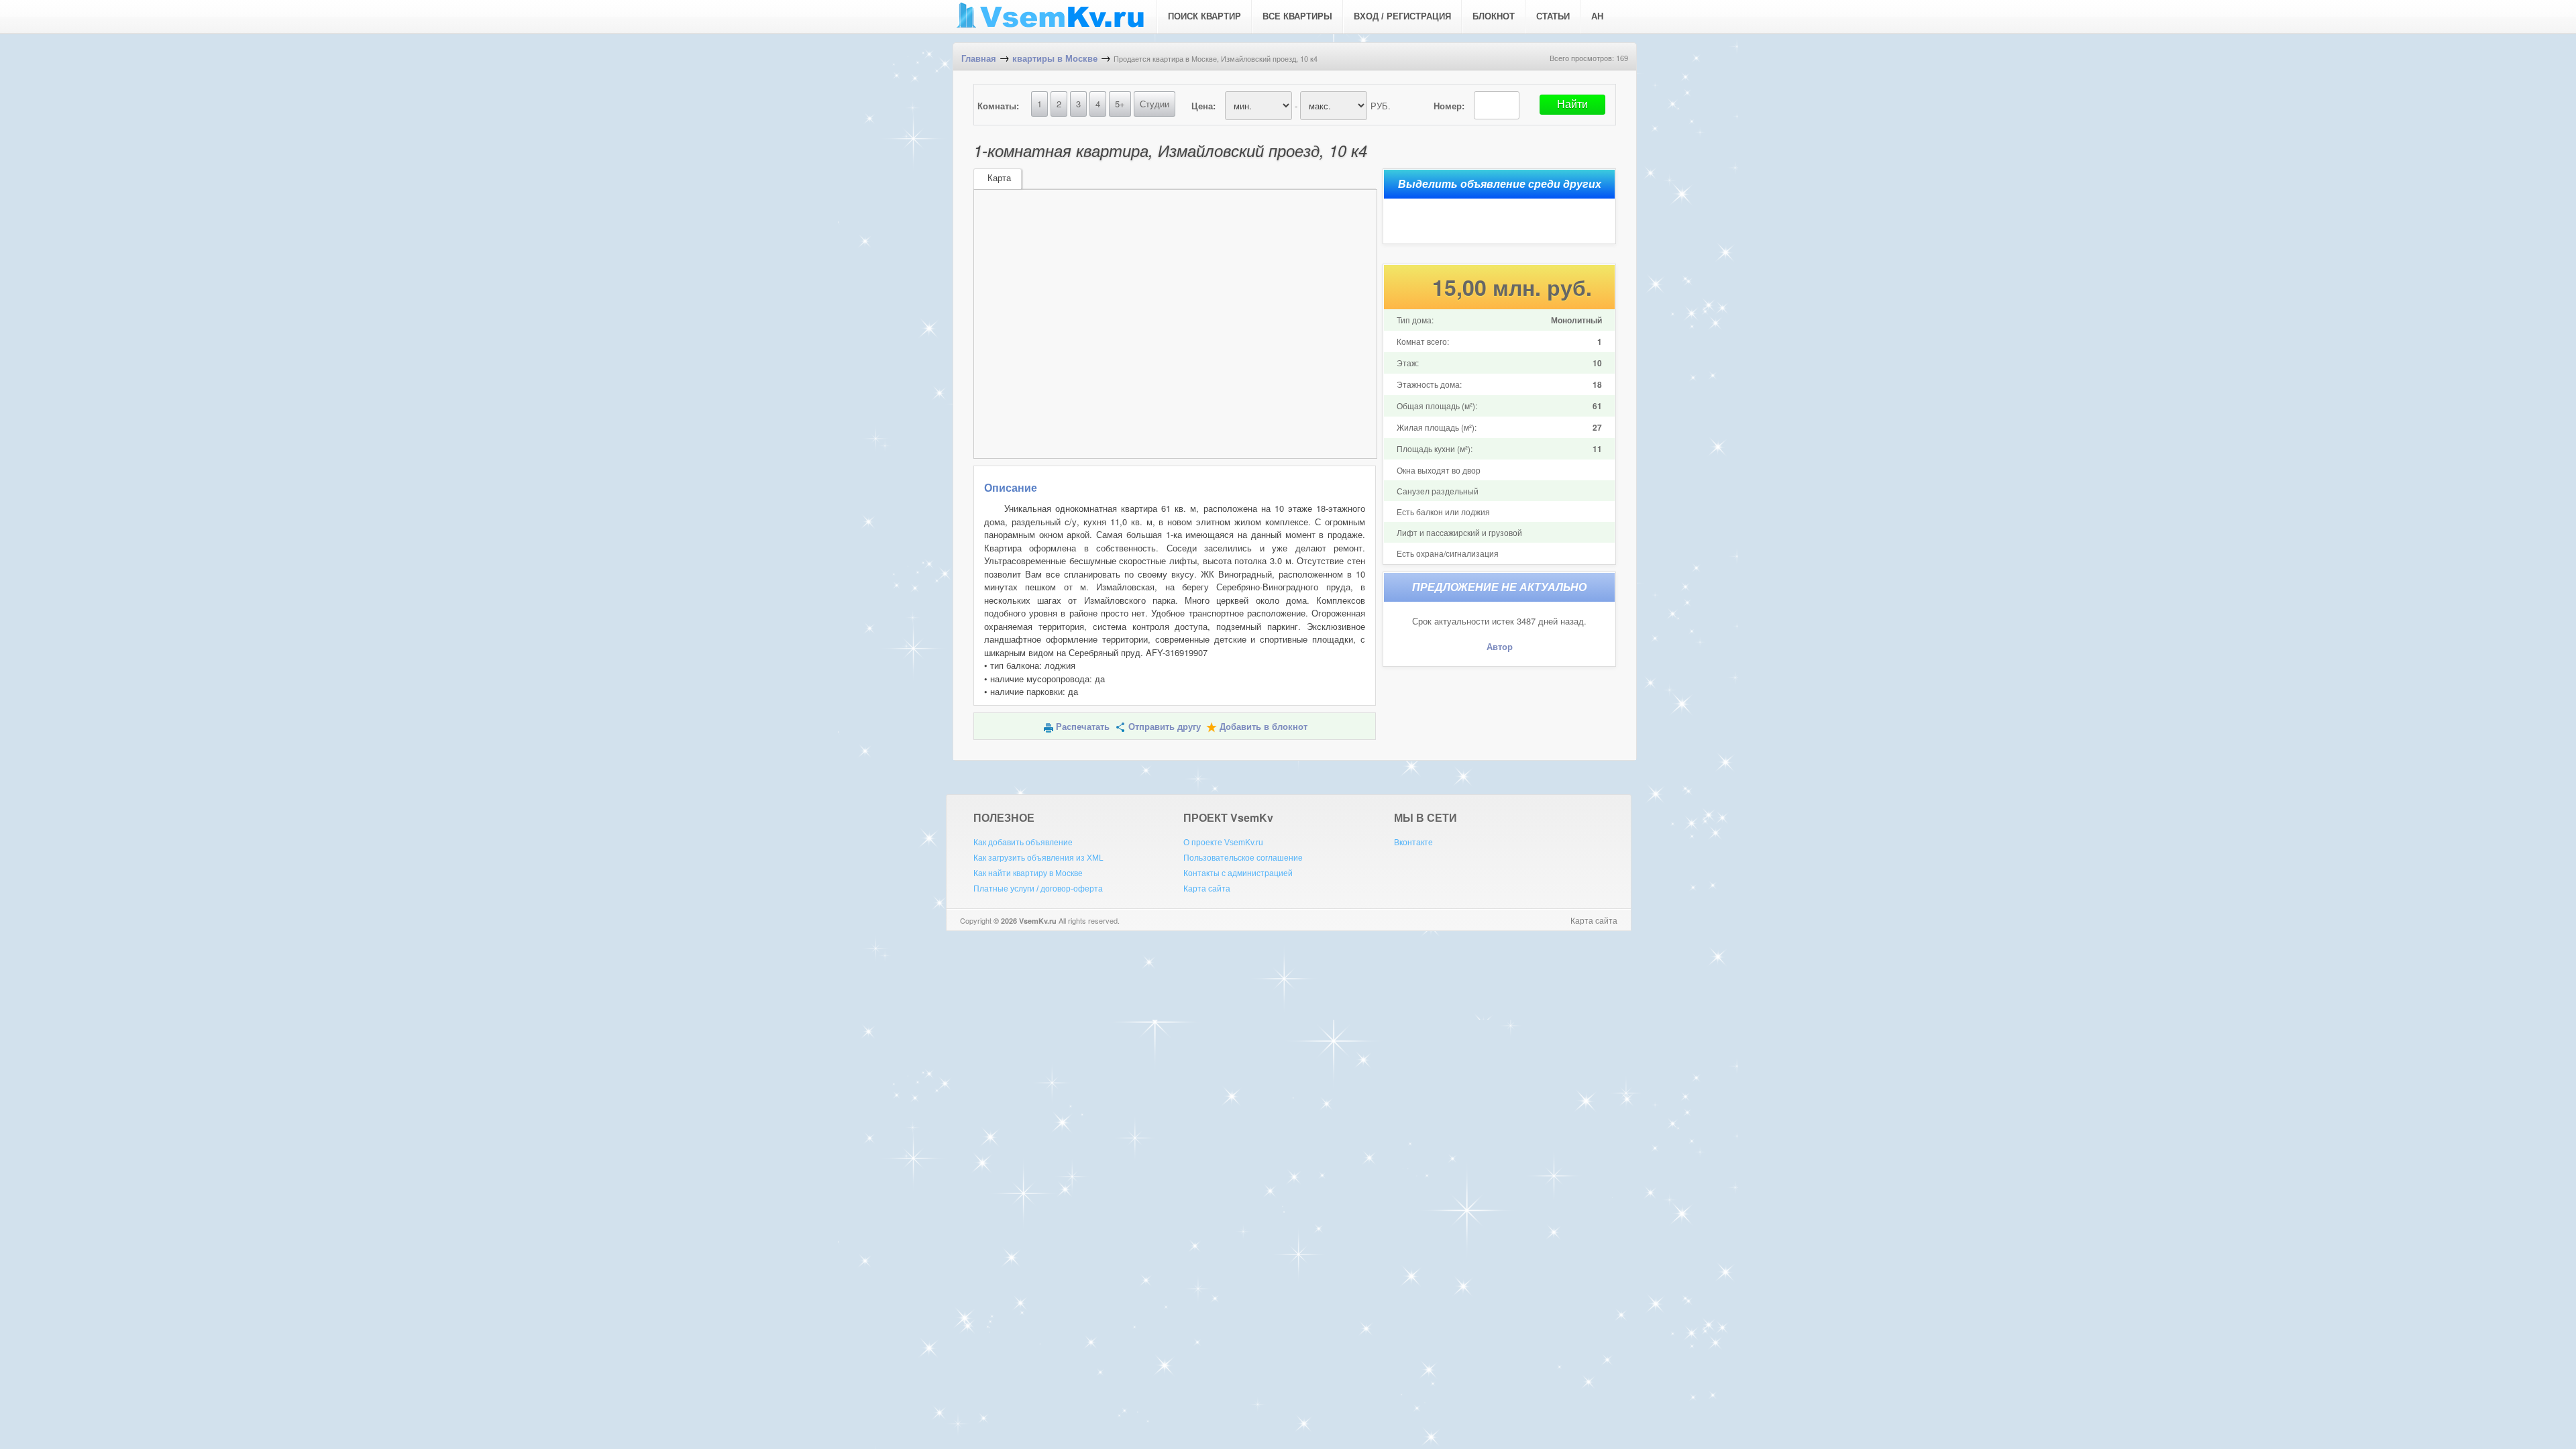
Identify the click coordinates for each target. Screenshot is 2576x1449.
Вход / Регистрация (1402, 16)
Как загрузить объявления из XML (1038, 858)
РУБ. (1381, 106)
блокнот (1494, 16)
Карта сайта (1207, 889)
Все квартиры (1297, 16)
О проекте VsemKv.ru (1223, 843)
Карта (999, 178)
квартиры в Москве (1055, 59)
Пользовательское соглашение (1243, 858)
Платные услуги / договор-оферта (1038, 889)
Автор (1500, 647)
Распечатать (1083, 727)
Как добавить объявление (1023, 843)
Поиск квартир (1204, 16)
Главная (979, 59)
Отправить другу (1165, 727)
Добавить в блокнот (1264, 727)
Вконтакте (1413, 843)
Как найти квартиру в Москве (1028, 873)
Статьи (1553, 16)
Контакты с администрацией (1238, 873)
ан (1597, 16)
